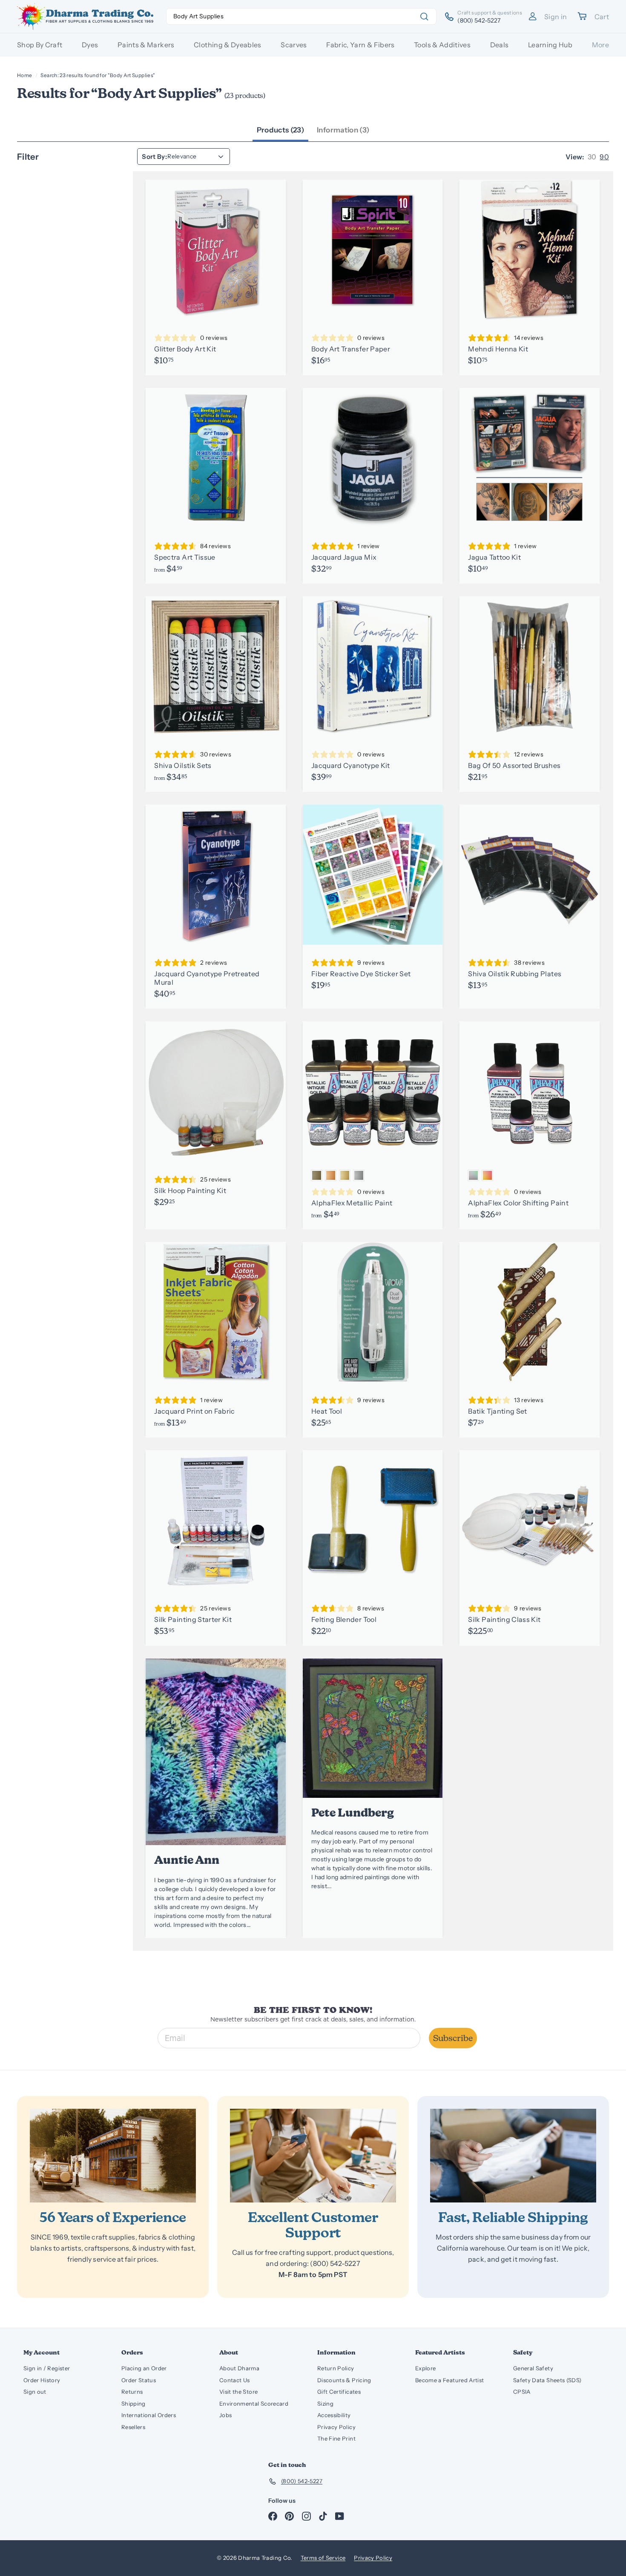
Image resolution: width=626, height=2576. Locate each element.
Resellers (133, 2427)
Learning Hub (550, 45)
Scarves (294, 45)
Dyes (90, 45)
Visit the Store (238, 2392)
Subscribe (453, 2038)
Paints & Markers (146, 45)
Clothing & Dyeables (228, 45)
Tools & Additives (442, 45)
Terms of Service (323, 2558)
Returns (132, 2392)
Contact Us (235, 2380)
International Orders (149, 2415)
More (600, 45)
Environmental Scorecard (254, 2403)
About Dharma (239, 2368)
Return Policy (336, 2368)
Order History (42, 2380)
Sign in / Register (47, 2368)
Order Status (139, 2380)
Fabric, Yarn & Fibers (360, 45)
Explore (425, 2368)
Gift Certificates (339, 2392)
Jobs (225, 2415)
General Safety (533, 2368)
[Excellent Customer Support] (313, 2155)
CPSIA (522, 2392)
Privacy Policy (336, 2427)
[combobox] (301, 16)
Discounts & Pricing (344, 2380)
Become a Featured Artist (449, 2380)
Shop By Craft (40, 45)
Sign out (35, 2392)
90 (604, 157)
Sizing (325, 2403)
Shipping (134, 2403)
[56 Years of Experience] (113, 2155)
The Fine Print (336, 2438)
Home (24, 75)
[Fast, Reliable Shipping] (513, 2155)
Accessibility (334, 2415)
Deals (500, 45)
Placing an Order (144, 2368)
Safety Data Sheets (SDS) (547, 2380)
